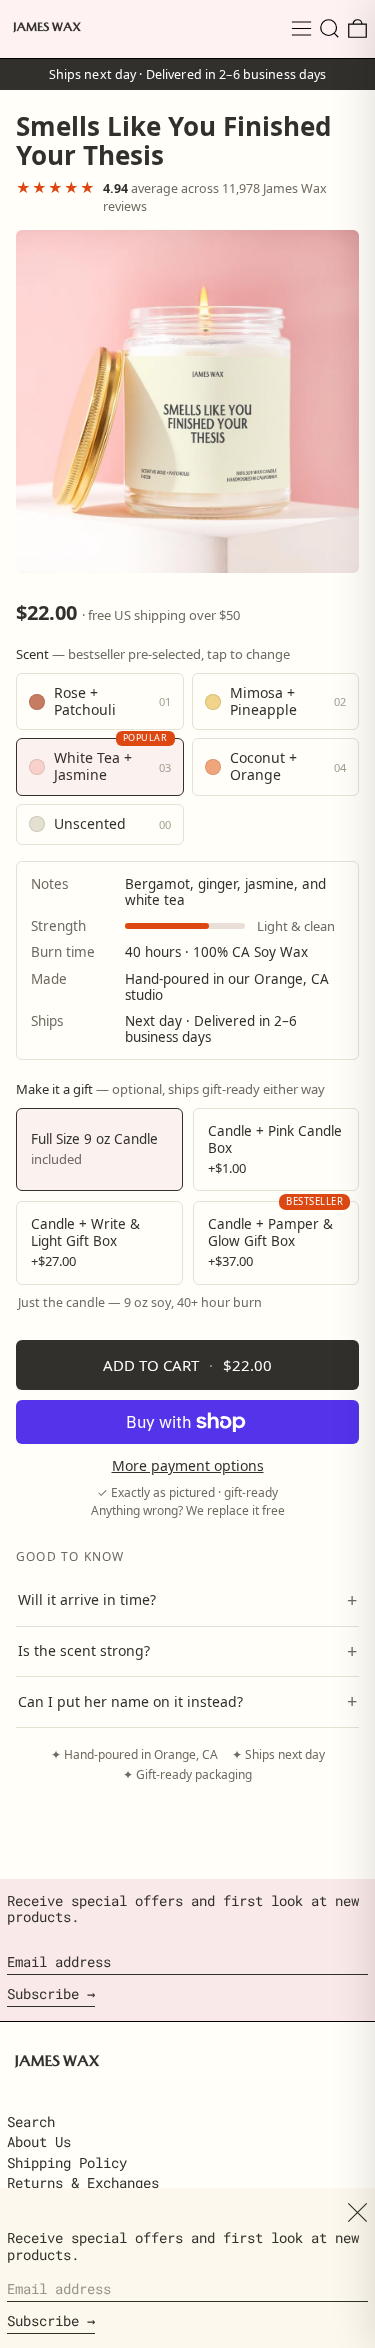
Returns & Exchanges (83, 2182)
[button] (329, 28)
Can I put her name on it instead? (187, 1701)
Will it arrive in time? (187, 1600)
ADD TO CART (187, 1365)
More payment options (188, 1466)
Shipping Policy (67, 2162)
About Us (39, 2141)
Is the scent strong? (187, 1651)
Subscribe (43, 1993)
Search (31, 2121)
